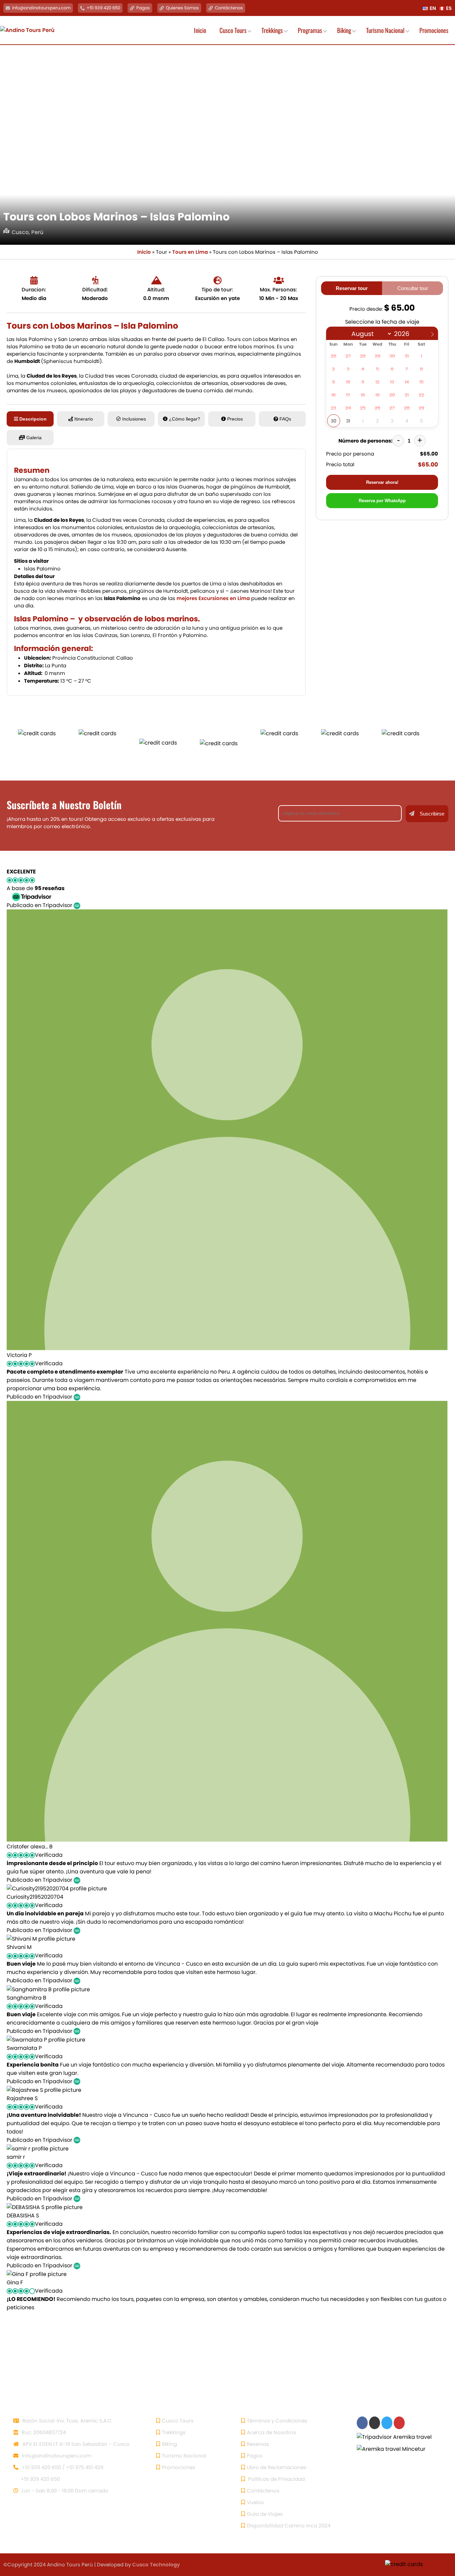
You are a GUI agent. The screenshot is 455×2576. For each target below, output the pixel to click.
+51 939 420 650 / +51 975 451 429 (62, 2467)
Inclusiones (134, 419)
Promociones (179, 2467)
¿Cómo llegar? (185, 419)
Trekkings (174, 2432)
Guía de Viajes (265, 2514)
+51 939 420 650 (103, 8)
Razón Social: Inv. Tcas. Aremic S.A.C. (67, 2421)
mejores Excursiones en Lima (213, 598)
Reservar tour (352, 288)
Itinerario (84, 419)
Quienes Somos (182, 8)
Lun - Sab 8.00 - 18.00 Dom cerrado (64, 2491)
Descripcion (33, 419)
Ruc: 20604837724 (43, 2432)
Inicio (144, 252)
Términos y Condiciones (277, 2421)
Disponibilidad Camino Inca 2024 (289, 2526)
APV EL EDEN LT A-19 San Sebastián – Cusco (75, 2444)
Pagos (143, 8)
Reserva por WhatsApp (382, 501)
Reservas (258, 2444)
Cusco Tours (178, 2421)
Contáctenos (229, 8)
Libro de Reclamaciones (277, 2467)
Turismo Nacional (184, 2456)
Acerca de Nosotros (271, 2432)
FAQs (285, 419)
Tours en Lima (190, 252)
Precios (235, 419)
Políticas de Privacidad (276, 2479)
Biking (169, 2444)
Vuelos (255, 2502)
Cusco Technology (156, 2565)
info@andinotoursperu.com (41, 8)
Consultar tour (413, 288)
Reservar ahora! (382, 482)
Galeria (34, 438)
